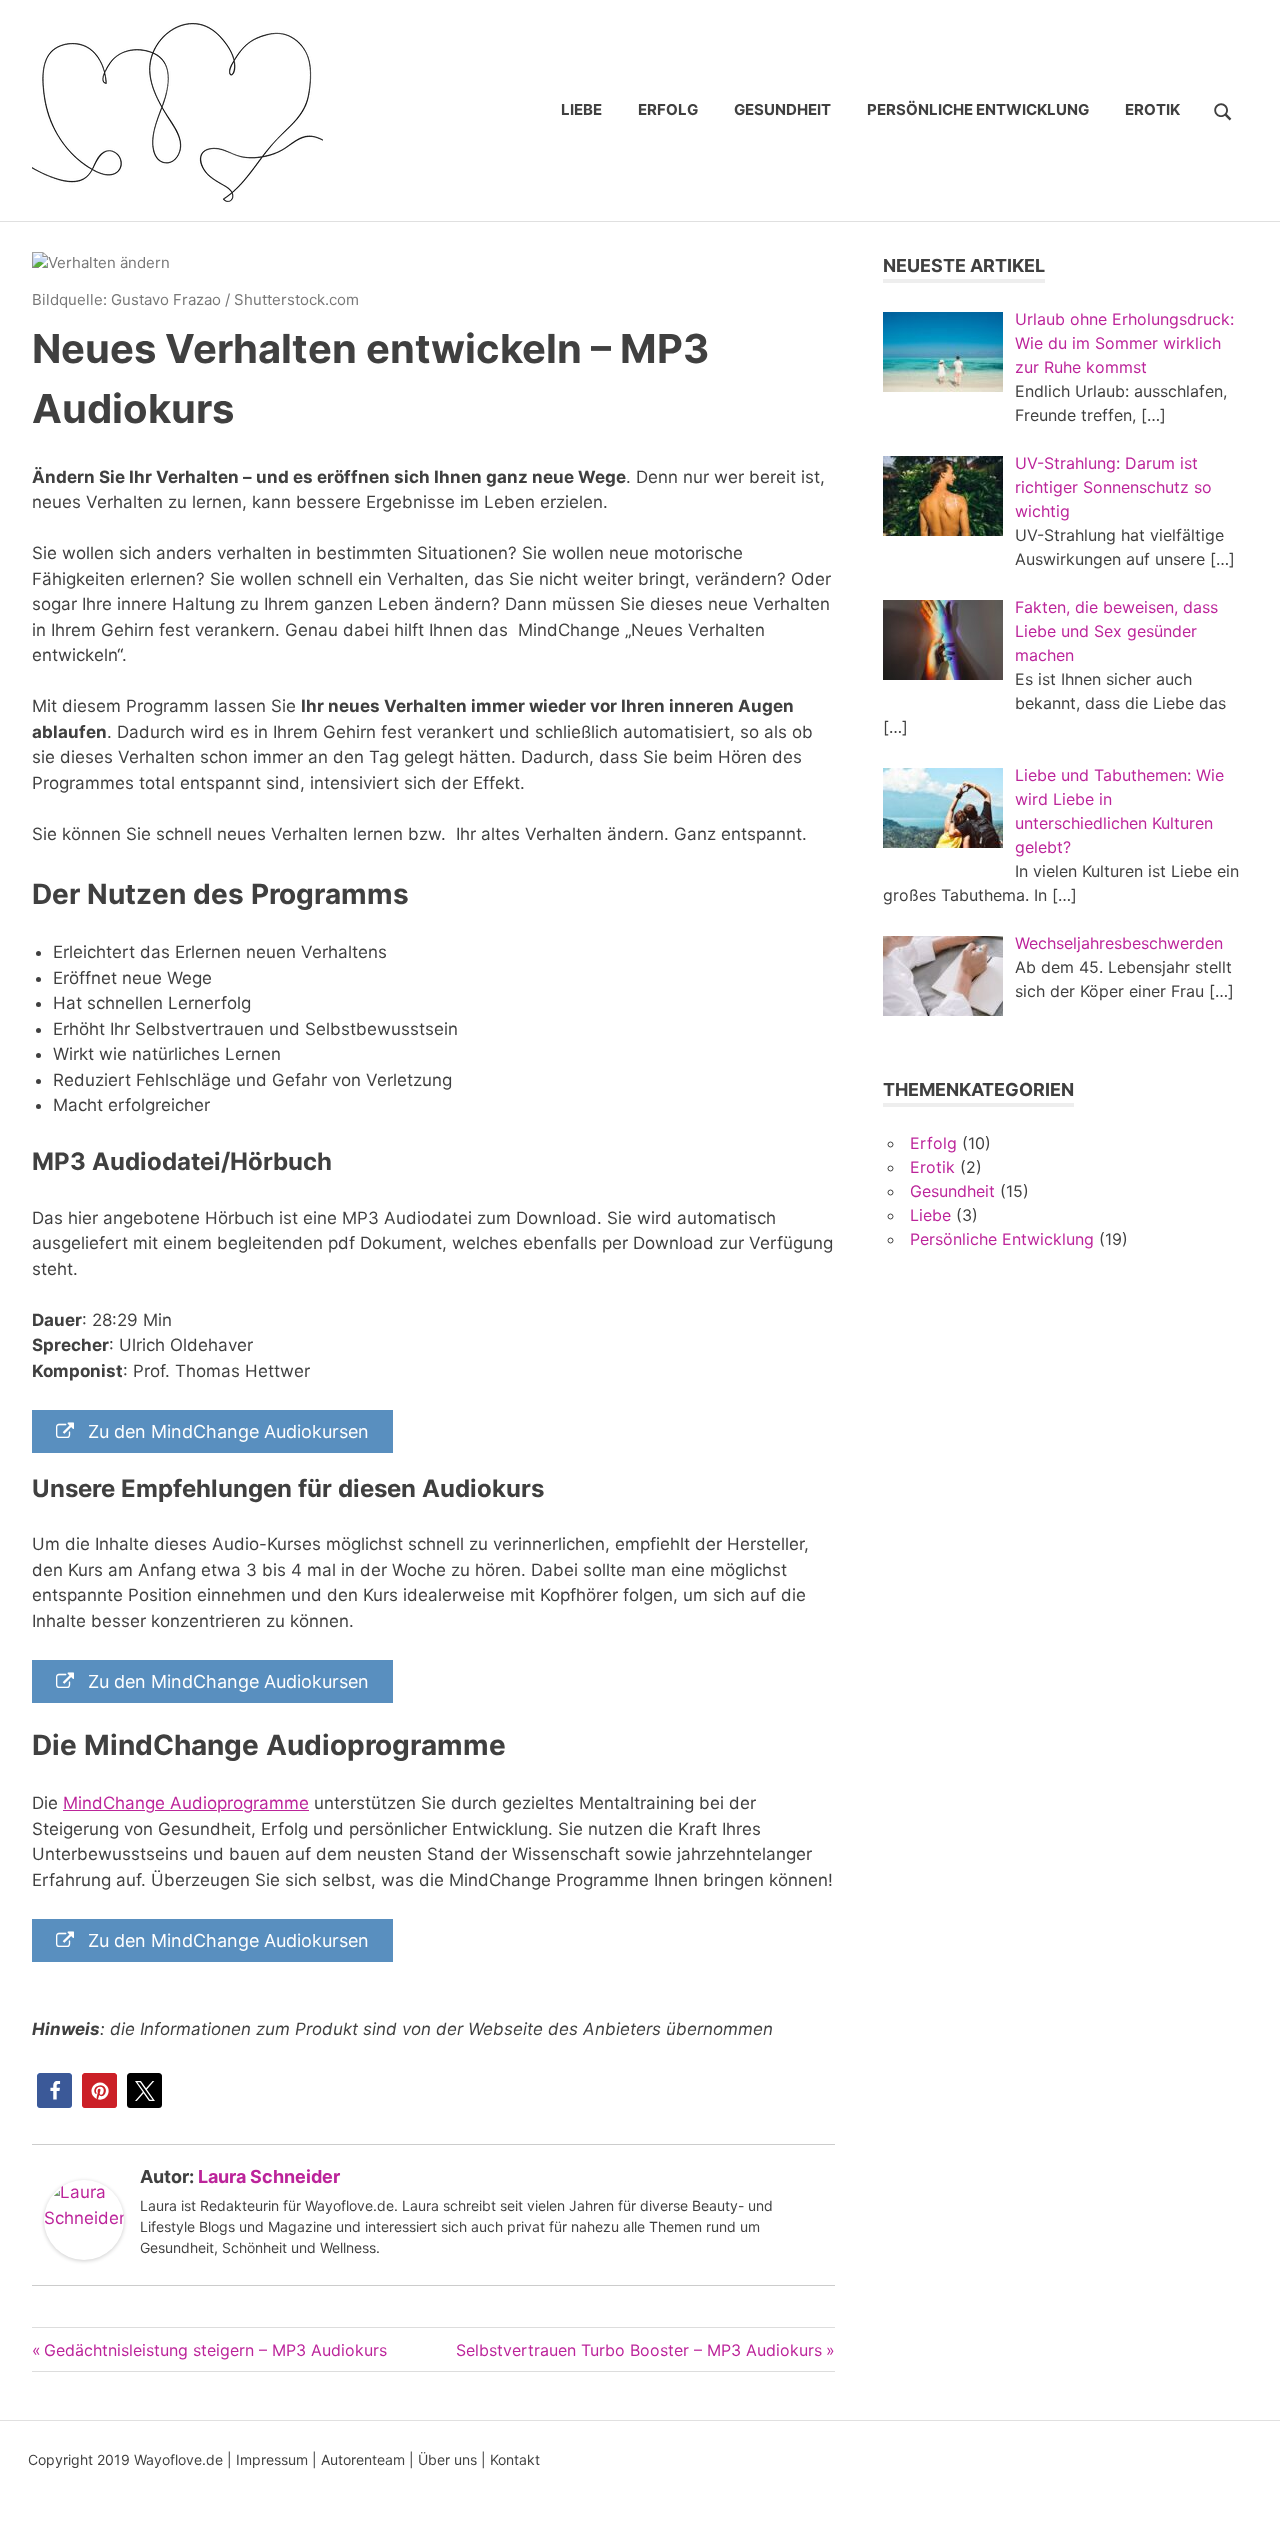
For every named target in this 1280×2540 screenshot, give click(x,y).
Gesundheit (782, 109)
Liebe (581, 109)
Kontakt (515, 2459)
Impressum (272, 2459)
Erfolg (668, 109)
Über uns (447, 2459)
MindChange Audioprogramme (186, 1803)
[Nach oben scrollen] (1244, 2504)
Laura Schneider (269, 2176)
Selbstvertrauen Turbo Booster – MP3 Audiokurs (639, 2350)
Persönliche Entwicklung (978, 109)
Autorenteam (363, 2459)
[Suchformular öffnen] (1223, 109)
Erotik (1152, 109)
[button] (54, 2090)
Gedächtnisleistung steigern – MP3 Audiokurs (215, 2350)
